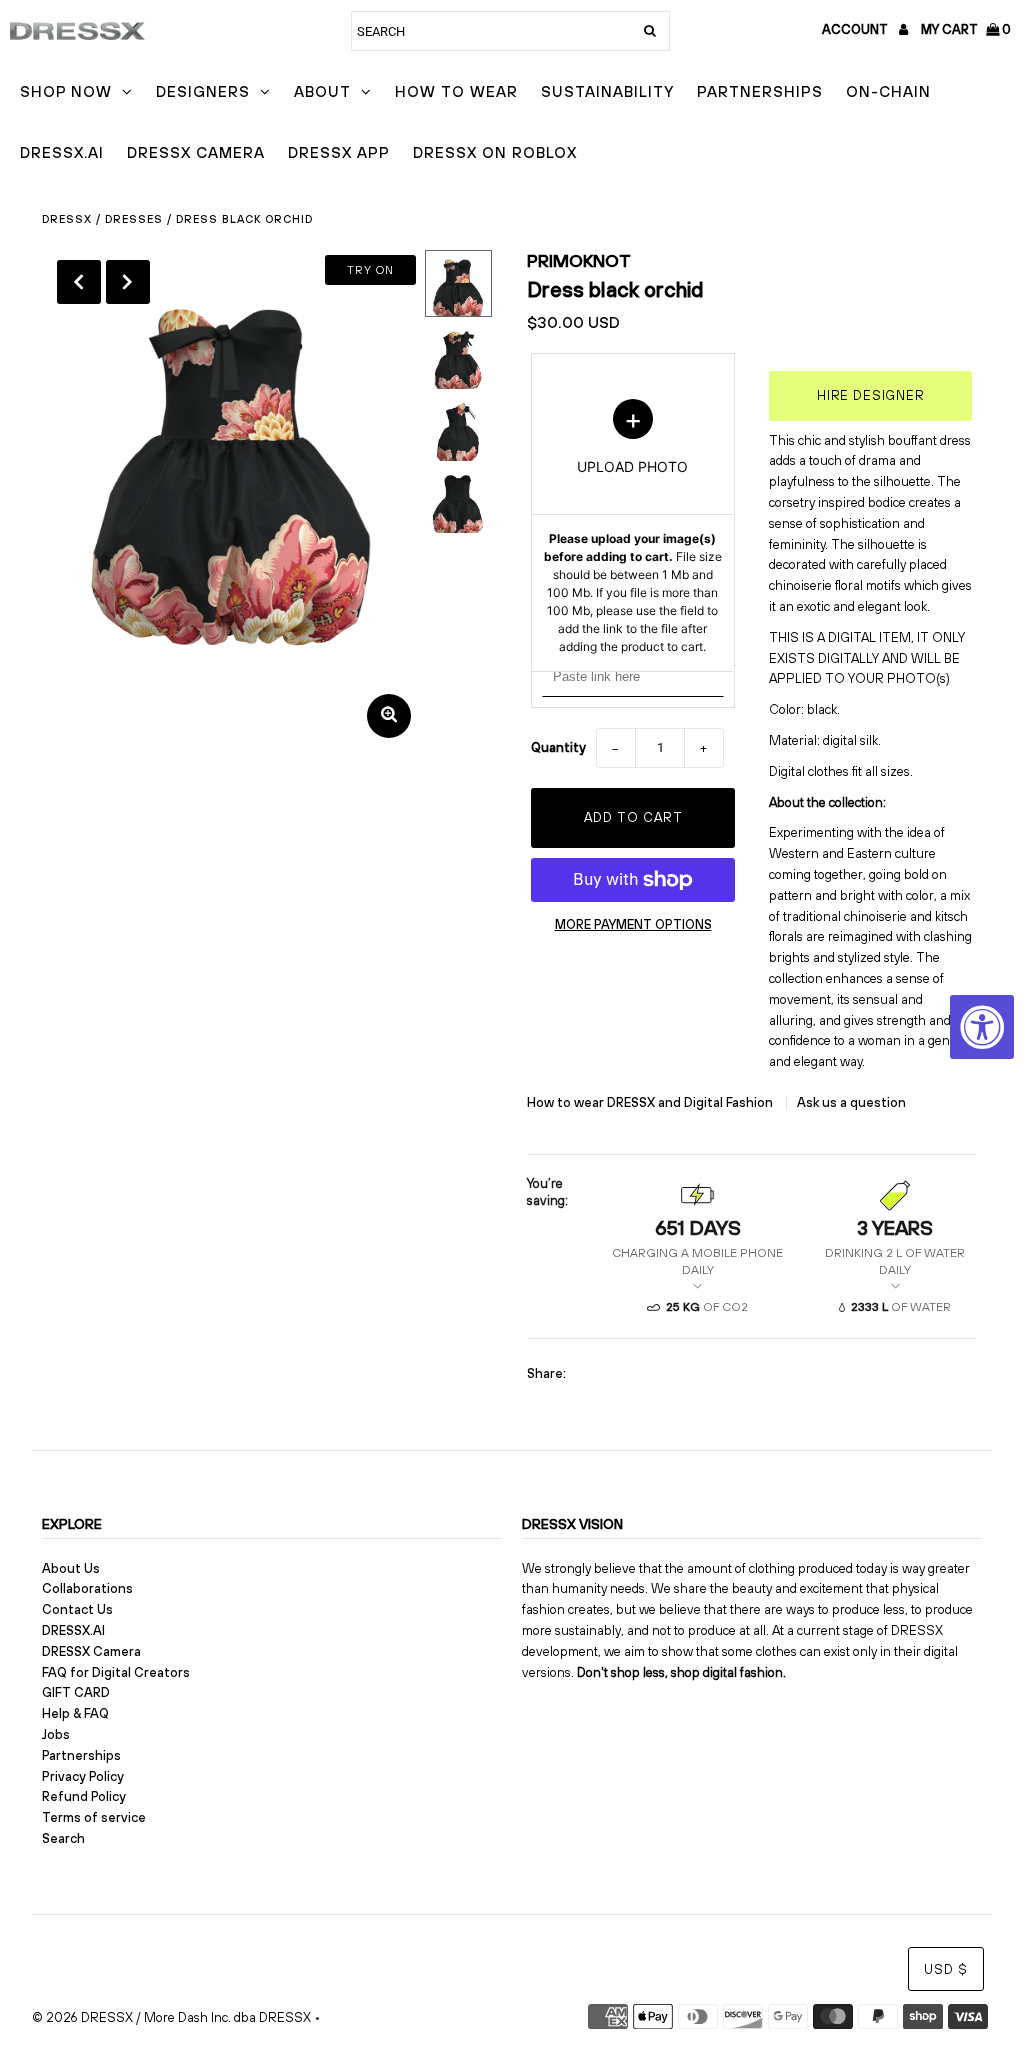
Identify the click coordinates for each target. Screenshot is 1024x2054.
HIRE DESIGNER (871, 395)
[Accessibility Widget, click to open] (982, 1027)
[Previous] (79, 282)
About (322, 91)
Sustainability (607, 91)
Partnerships (760, 91)
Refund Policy (84, 1796)
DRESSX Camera (196, 152)
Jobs (56, 1734)
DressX (67, 219)
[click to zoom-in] (389, 716)
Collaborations (87, 1588)
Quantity (558, 747)
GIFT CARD (76, 1692)
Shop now (66, 91)
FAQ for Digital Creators (116, 1672)
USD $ (946, 1969)
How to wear (456, 91)
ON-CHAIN (888, 91)
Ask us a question (851, 1102)
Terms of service (94, 1817)
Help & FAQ (75, 1713)
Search (63, 1838)
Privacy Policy (83, 1776)
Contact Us (77, 1609)
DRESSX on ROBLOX (495, 152)
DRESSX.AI (62, 152)
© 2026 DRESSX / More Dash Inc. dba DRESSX (171, 2017)
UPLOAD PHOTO (633, 527)
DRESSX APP (339, 152)
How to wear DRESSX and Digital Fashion (651, 1102)
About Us (71, 1568)
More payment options (633, 924)
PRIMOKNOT (579, 260)
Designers (203, 91)
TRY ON (370, 270)
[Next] (128, 282)
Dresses (134, 219)
